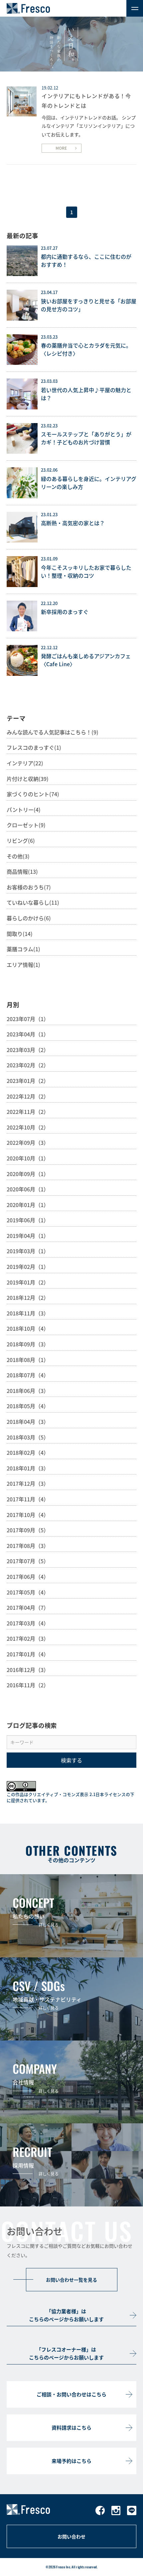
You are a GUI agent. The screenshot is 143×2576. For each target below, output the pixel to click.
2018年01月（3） (28, 1468)
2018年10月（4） (28, 1328)
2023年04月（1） (28, 1034)
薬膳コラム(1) (23, 949)
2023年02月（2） (28, 1065)
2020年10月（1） (28, 1158)
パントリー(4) (24, 810)
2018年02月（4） (28, 1452)
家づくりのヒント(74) (33, 794)
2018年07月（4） (28, 1375)
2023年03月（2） (28, 1050)
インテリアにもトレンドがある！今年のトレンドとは (86, 101)
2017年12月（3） (28, 1483)
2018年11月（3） (28, 1313)
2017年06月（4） (28, 1577)
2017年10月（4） (28, 1515)
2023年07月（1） (28, 1019)
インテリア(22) (25, 763)
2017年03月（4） (28, 1623)
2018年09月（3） (28, 1344)
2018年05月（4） (28, 1406)
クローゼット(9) (26, 825)
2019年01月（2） (28, 1282)
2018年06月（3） (28, 1391)
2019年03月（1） (28, 1251)
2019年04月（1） (28, 1236)
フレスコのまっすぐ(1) (34, 747)
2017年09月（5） (28, 1530)
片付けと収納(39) (28, 779)
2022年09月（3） (28, 1142)
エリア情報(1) (23, 965)
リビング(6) (21, 840)
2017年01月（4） (28, 1654)
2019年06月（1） (28, 1220)
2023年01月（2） (28, 1081)
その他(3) (18, 856)
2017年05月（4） (28, 1592)
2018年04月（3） (28, 1422)
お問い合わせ (71, 2536)
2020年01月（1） (28, 1205)
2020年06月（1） (28, 1189)
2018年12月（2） (28, 1297)
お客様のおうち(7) (29, 887)
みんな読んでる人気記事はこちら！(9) (53, 732)
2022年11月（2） (28, 1112)
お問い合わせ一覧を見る (71, 2280)
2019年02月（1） (28, 1267)
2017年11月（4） (28, 1499)
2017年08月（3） (28, 1546)
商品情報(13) (22, 871)
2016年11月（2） (28, 1685)
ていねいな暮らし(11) (33, 902)
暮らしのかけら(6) (29, 918)
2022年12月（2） (28, 1096)
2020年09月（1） (28, 1174)
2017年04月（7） (28, 1607)
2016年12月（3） (28, 1670)
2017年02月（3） (28, 1638)
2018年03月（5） (28, 1437)
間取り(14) (20, 934)
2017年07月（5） (28, 1561)
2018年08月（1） (28, 1360)
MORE (61, 148)
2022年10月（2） (28, 1127)
